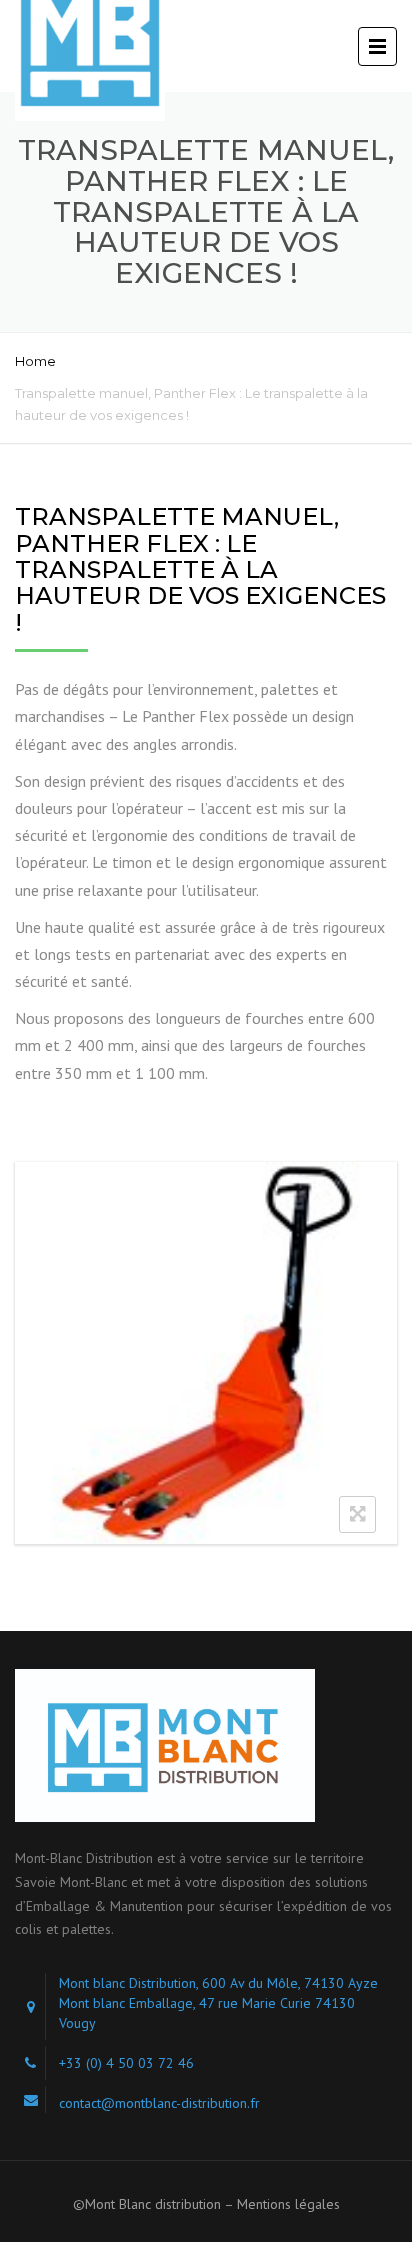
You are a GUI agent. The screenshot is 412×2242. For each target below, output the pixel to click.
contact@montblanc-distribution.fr (159, 2103)
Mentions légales (288, 2204)
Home (35, 361)
